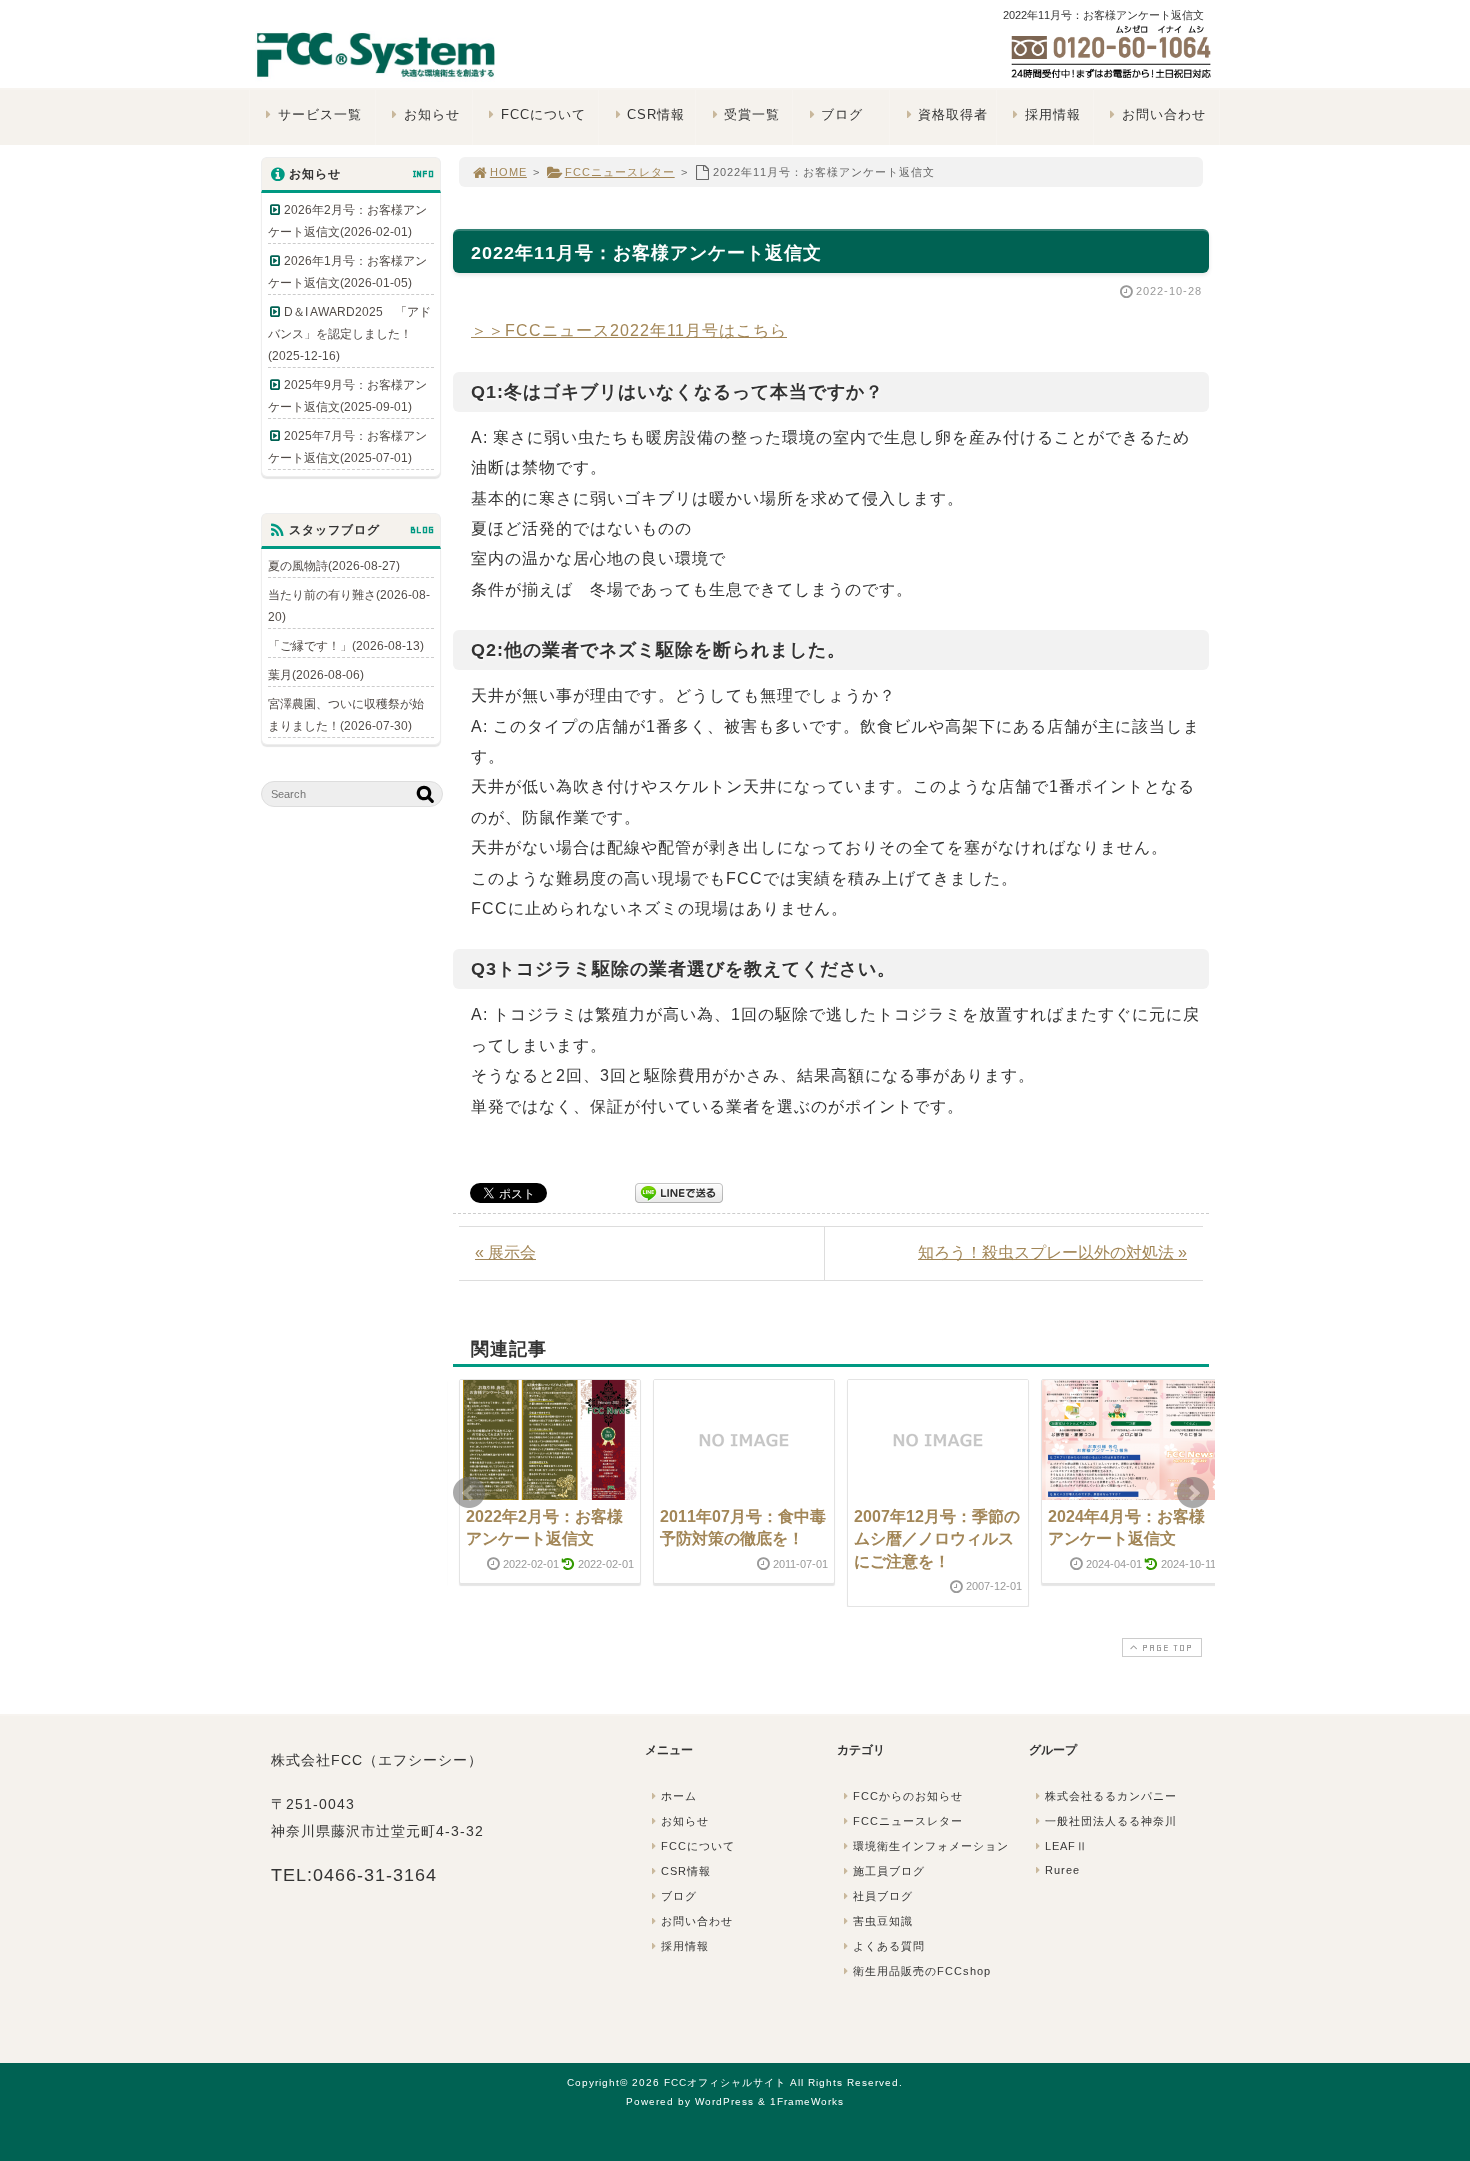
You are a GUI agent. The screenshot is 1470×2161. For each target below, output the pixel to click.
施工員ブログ (889, 1871)
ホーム (679, 1796)
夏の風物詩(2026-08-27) (334, 566)
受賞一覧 (752, 114)
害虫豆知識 (883, 1921)
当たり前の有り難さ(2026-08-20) (349, 606)
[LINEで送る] (679, 1191)
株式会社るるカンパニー (1111, 1796)
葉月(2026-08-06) (316, 675)
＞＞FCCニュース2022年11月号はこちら (629, 330)
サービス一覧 (320, 114)
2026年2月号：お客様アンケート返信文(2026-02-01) (347, 221)
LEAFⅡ (1066, 1846)
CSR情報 (656, 114)
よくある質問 (889, 1946)
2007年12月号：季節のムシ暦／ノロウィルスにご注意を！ (937, 1539)
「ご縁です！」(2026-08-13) (346, 646)
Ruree (1062, 1870)
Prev (469, 1493)
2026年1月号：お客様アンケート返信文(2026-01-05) (347, 272)
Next (1193, 1493)
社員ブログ (883, 1896)
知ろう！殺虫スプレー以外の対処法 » (1052, 1252)
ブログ (842, 114)
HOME (508, 172)
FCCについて (543, 114)
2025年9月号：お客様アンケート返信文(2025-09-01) (347, 396)
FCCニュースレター (620, 172)
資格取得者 (953, 114)
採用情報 (1053, 114)
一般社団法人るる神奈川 (1111, 1821)
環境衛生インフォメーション (931, 1846)
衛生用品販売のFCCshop (922, 1971)
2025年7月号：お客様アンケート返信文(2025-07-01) (347, 447)
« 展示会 (505, 1252)
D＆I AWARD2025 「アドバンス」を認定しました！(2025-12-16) (349, 334)
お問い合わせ (1164, 114)
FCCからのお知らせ (908, 1796)
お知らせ (432, 114)
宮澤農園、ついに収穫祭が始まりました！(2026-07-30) (346, 715)
